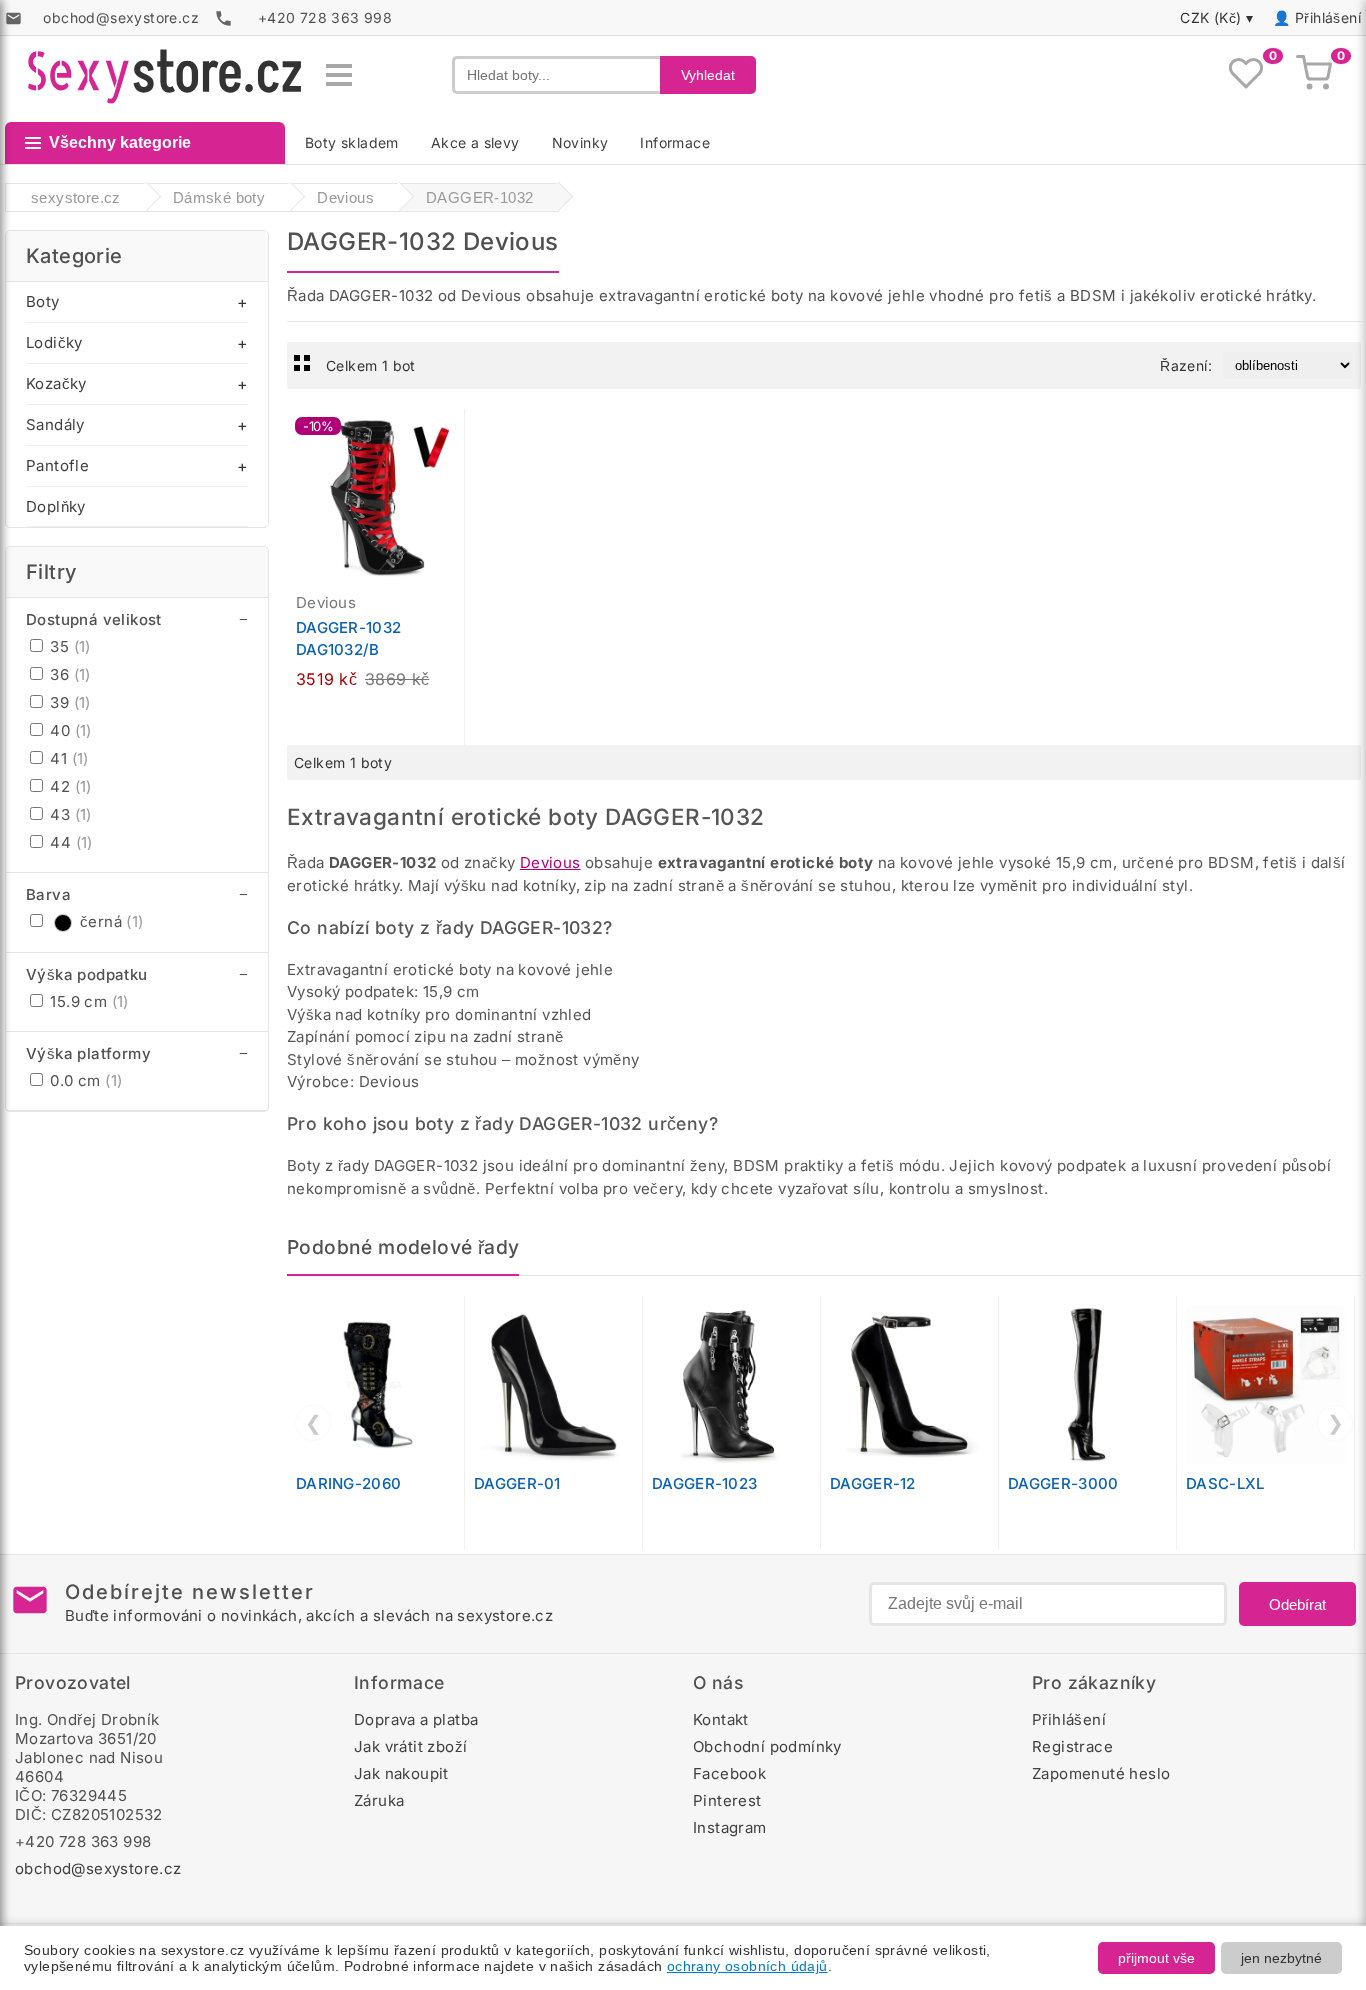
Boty (43, 301)
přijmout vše (1156, 1958)
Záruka (379, 1800)
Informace (675, 142)
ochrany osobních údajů (747, 1966)
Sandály (55, 424)
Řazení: (1186, 365)
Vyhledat (708, 75)
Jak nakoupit (401, 1773)
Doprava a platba (416, 1719)
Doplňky (56, 506)
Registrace (1072, 1746)
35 (68, 646)
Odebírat (1297, 1604)
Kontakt (721, 1719)
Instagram (730, 1827)
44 (69, 842)
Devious (550, 862)
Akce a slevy (475, 142)
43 (69, 814)
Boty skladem (352, 142)
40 (69, 730)
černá (112, 921)
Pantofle (57, 465)
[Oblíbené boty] (1246, 75)
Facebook (729, 1773)
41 (67, 758)
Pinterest (727, 1800)
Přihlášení (1328, 17)
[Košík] (1314, 75)
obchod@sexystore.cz (98, 1868)
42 (69, 786)
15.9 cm (87, 1001)
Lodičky (54, 342)
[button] (454, 435)
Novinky (580, 142)
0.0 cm (84, 1080)
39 (68, 702)
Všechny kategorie (120, 142)
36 (68, 674)
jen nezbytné (1281, 1958)
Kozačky (56, 383)
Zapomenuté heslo (1101, 1773)
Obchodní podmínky (767, 1746)
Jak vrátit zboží (410, 1746)
